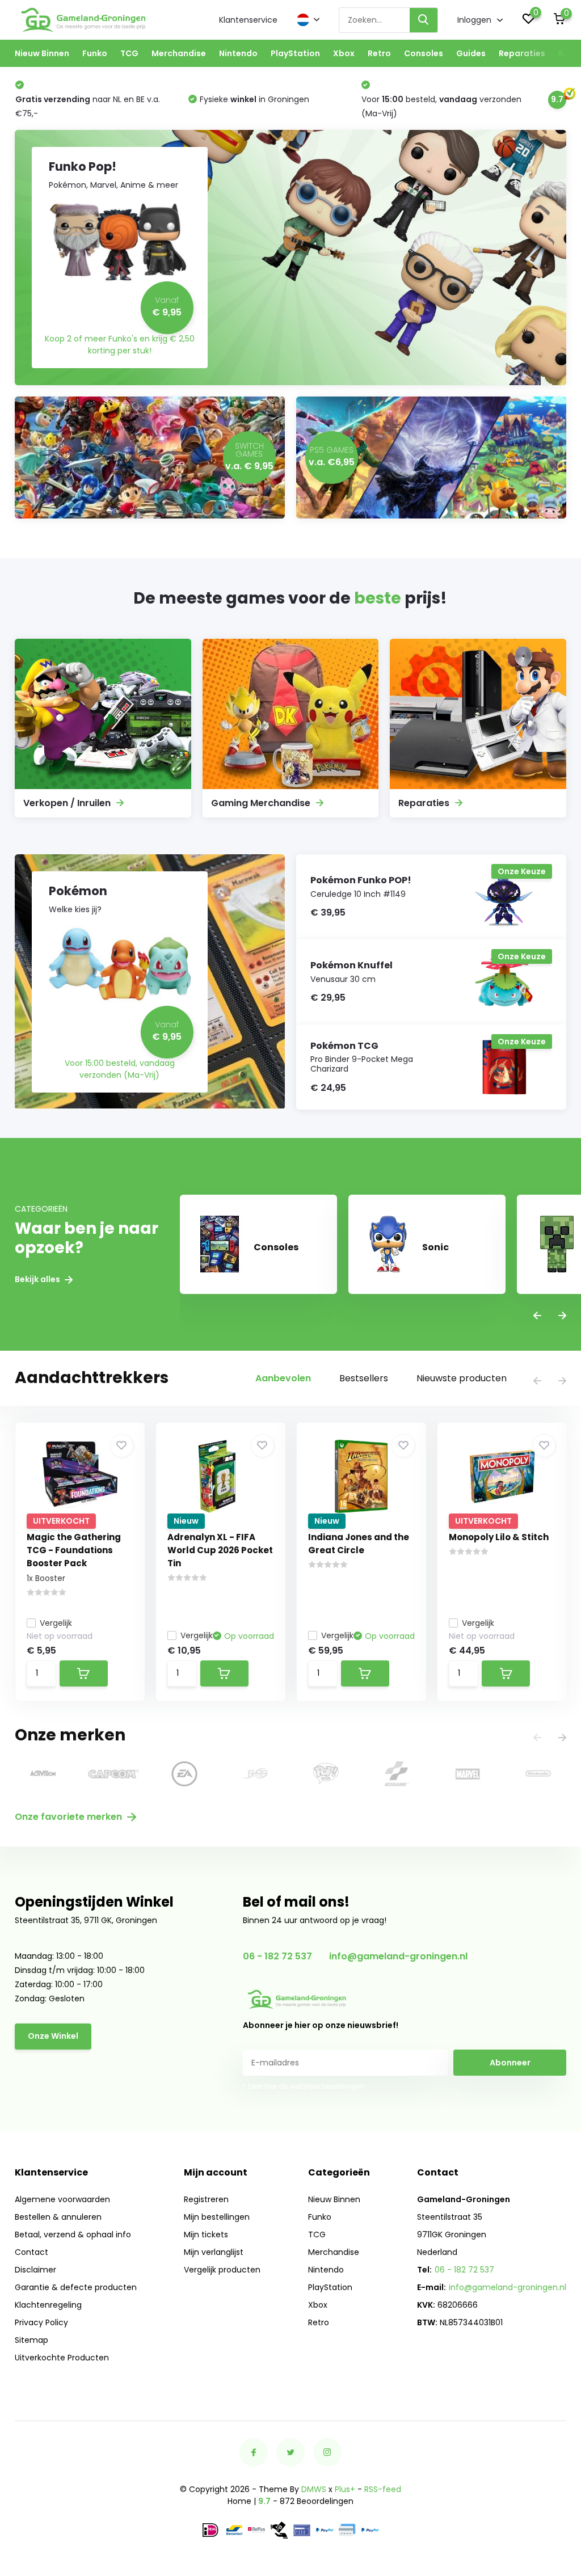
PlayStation (295, 53)
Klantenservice (248, 20)
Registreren (206, 2199)
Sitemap (31, 2340)
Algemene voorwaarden (62, 2199)
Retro (379, 53)
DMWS (314, 2489)
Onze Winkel (53, 2036)
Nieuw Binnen (42, 53)
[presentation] (537, 1316)
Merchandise (179, 53)
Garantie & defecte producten (76, 2287)
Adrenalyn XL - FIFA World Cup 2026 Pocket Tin (220, 1550)
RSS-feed (383, 2489)
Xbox (344, 53)
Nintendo (238, 53)
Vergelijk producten (222, 2270)
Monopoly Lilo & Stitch (499, 1537)
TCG (129, 53)
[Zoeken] (424, 20)
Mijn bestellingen (217, 2217)
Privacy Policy (41, 2322)
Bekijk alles (38, 1279)
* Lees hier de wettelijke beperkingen (304, 2086)
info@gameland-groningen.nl (398, 1956)
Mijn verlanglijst (214, 2252)
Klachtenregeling (48, 2305)
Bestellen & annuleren (58, 2217)
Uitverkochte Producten (62, 2358)
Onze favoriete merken (70, 1817)
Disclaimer (35, 2270)
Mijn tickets (206, 2234)
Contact (31, 2252)
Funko (95, 53)
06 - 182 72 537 (277, 1956)
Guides (471, 53)
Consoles (424, 53)
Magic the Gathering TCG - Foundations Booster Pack (74, 1550)
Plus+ (345, 2489)
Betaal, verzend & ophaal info (73, 2234)
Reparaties (522, 53)
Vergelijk (56, 1623)
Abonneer (510, 2063)
